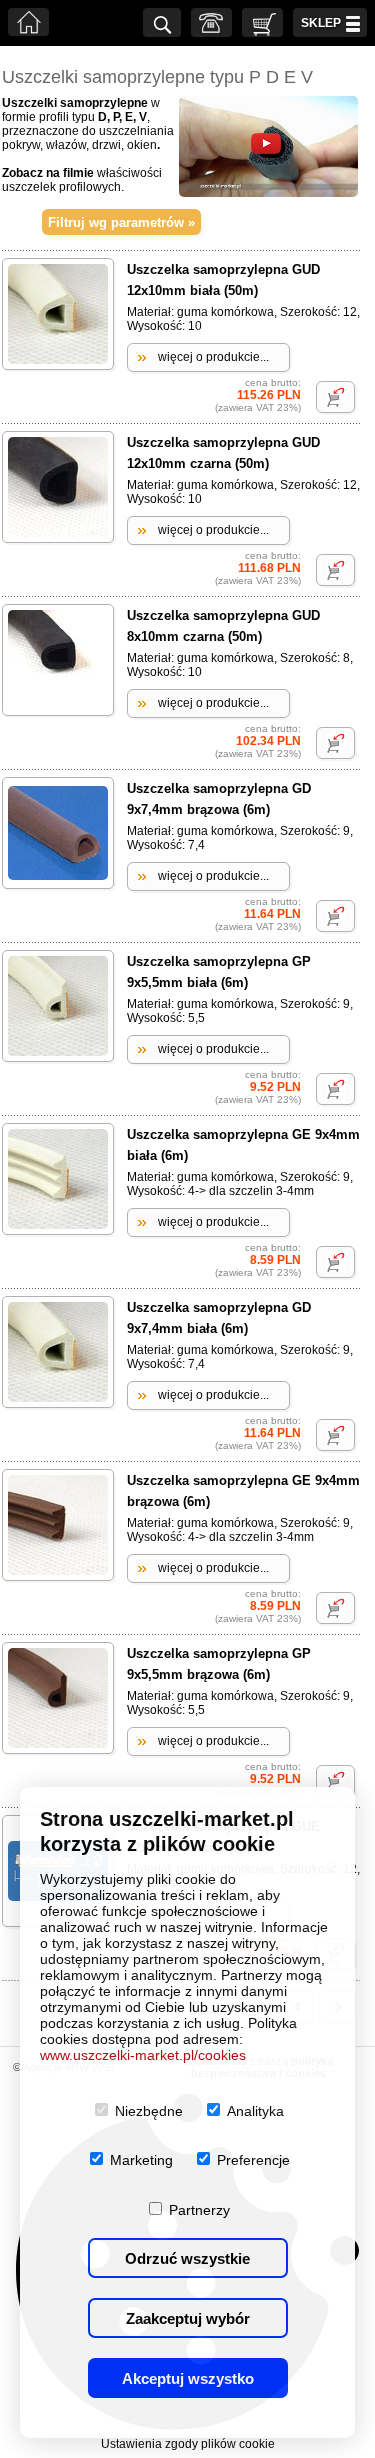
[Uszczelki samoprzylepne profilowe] (268, 193)
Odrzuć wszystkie (187, 2258)
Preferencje (253, 2160)
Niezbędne (149, 2111)
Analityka (255, 2111)
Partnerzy (199, 2210)
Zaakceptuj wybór (188, 2318)
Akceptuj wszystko (188, 2378)
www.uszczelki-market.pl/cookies (143, 2055)
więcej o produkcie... (213, 357)
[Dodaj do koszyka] (335, 397)
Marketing (141, 2160)
